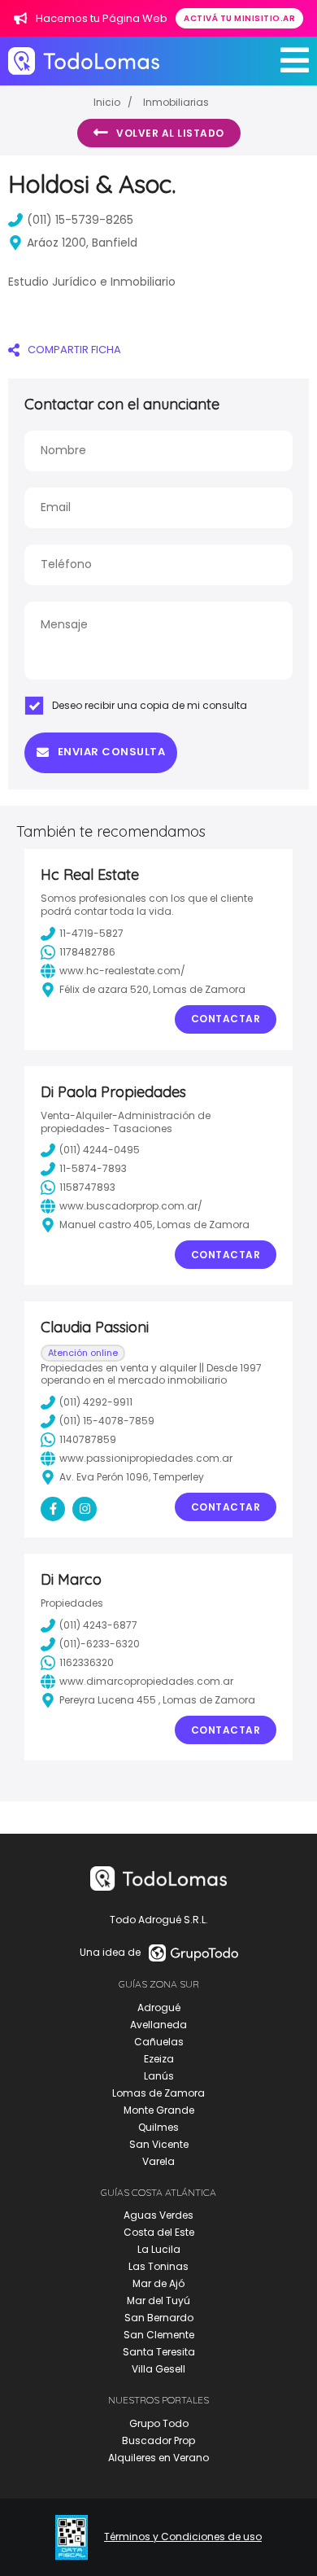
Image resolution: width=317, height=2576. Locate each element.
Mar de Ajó (158, 2283)
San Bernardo (159, 2318)
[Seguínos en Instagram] (85, 1509)
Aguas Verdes (158, 2215)
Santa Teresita (159, 2352)
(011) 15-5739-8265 (80, 220)
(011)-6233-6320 (100, 1644)
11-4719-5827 (91, 933)
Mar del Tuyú (158, 2300)
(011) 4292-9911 (96, 1402)
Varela (158, 2161)
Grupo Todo (159, 2423)
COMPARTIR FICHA (74, 350)
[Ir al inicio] (84, 61)
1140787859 (88, 1439)
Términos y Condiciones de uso (183, 2537)
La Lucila (159, 2249)
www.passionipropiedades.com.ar (146, 1458)
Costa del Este (159, 2232)
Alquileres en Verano (158, 2458)
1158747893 (87, 1187)
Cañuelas (159, 2042)
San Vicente (159, 2144)
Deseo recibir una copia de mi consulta (150, 705)
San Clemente (159, 2335)
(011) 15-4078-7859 (107, 1421)
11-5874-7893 (93, 1168)
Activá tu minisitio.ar (239, 18)
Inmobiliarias (176, 102)
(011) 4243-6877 (98, 1625)
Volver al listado (170, 133)
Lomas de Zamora (158, 2093)
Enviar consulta (112, 752)
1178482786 (87, 952)
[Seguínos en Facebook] (53, 1509)
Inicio (107, 102)
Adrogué (159, 2007)
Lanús (159, 2076)
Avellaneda (158, 2025)
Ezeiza (159, 2059)
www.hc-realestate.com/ (122, 971)
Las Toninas (158, 2266)
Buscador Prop (158, 2440)
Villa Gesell (158, 2369)
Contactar (226, 1019)
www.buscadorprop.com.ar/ (131, 1206)
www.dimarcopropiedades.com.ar (146, 1681)
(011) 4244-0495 (100, 1150)
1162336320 (87, 1662)
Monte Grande (159, 2110)
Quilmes (158, 2127)
